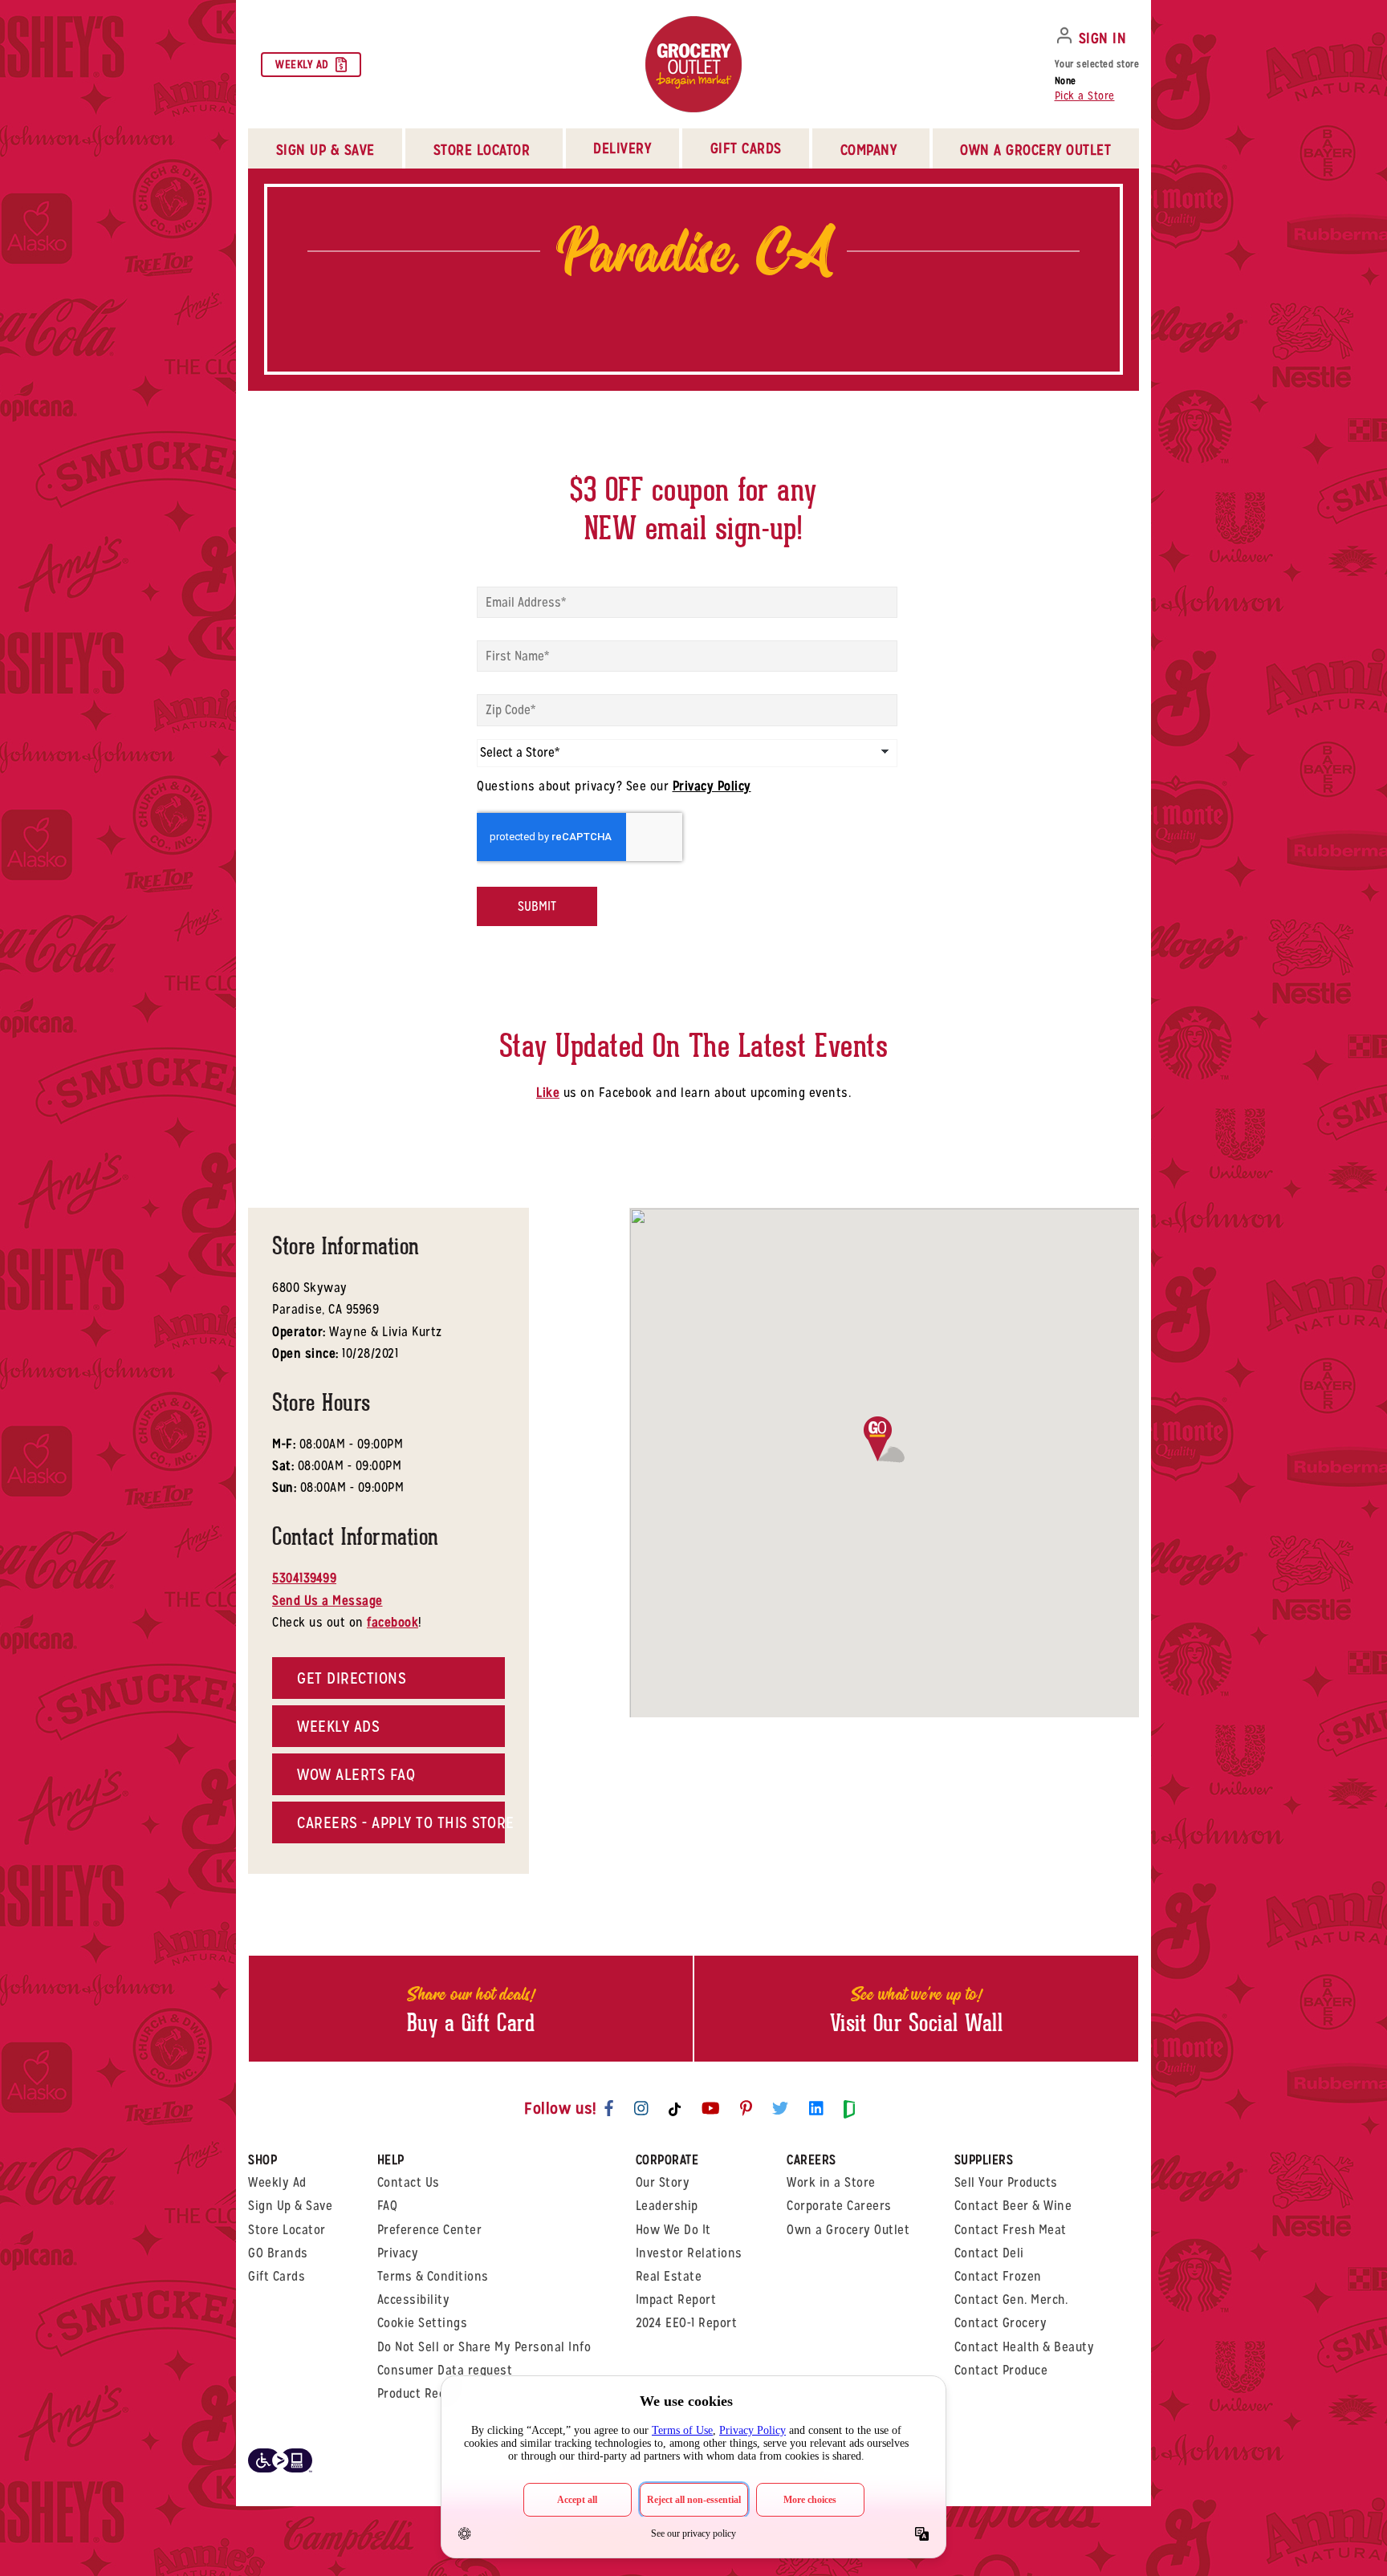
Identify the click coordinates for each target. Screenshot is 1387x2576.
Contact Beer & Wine (1013, 2206)
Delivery (622, 148)
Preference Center (430, 2230)
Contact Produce (1001, 2370)
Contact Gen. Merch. (1011, 2300)
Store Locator (287, 2230)
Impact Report (676, 2300)
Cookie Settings (423, 2323)
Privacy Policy (712, 786)
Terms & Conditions (433, 2276)
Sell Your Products (1006, 2182)
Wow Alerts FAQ (356, 1774)
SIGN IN (1103, 38)
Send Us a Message (327, 1601)
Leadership (667, 2206)
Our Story (663, 2182)
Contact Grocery (1001, 2323)
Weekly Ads (338, 1726)
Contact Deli (989, 2253)
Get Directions (352, 1678)
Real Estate (669, 2276)
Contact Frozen (998, 2276)
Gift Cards (746, 148)
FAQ (388, 2206)
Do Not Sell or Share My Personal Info (484, 2347)
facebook (393, 1622)
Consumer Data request (445, 2370)
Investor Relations (689, 2253)
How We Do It (673, 2230)
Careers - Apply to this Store (401, 1822)
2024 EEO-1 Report (687, 2323)
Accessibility (414, 2300)
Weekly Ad (302, 64)
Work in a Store (831, 2182)
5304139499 (304, 1578)
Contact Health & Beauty (1025, 2347)
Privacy (398, 2253)
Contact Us (409, 2182)
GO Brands (278, 2253)
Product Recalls (422, 2393)
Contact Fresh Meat (1011, 2230)
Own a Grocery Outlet (848, 2230)
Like (548, 1093)
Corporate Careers (839, 2206)
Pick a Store (1085, 95)
